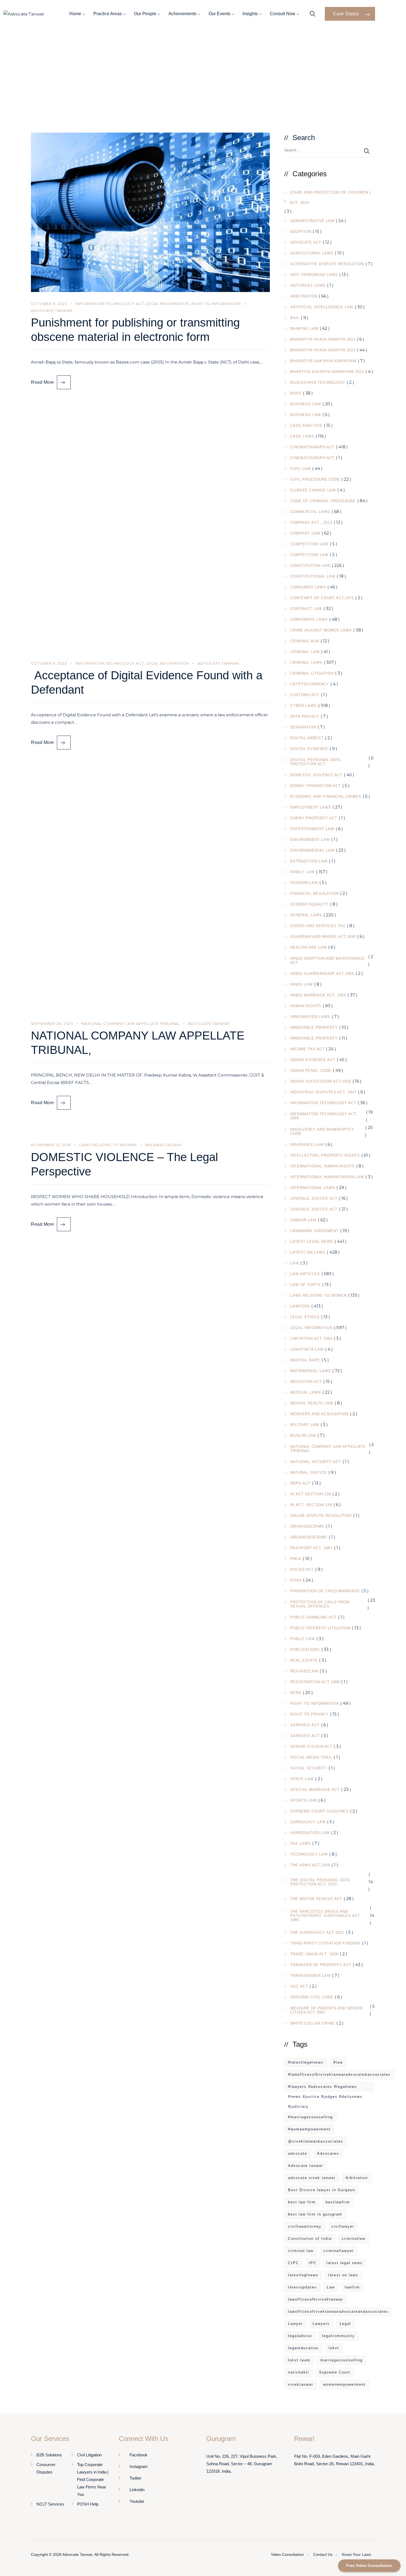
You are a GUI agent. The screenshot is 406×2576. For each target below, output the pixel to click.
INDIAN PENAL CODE (311, 1071)
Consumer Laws (308, 587)
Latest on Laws (308, 1252)
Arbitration (304, 296)
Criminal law (305, 652)
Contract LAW (306, 609)
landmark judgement (314, 1231)
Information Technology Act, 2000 (324, 1116)
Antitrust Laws (308, 286)
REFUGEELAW (304, 1671)
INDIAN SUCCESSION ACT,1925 (321, 1081)
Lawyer (295, 2324)
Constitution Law (310, 566)
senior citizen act (311, 1747)
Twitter (135, 2478)
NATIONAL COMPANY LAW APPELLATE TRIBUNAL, (138, 1043)
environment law (310, 840)
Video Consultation (287, 2554)
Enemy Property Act (314, 818)
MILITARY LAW (305, 1425)
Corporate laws (309, 619)
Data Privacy (305, 716)
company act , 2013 (311, 523)
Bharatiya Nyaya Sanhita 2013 (323, 339)
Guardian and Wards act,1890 (323, 937)
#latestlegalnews (306, 2062)
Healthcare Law (309, 947)
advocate (298, 2153)
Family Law (302, 872)
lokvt (334, 2348)
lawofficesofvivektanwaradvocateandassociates (338, 2311)
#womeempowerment (309, 2129)
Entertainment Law (312, 829)
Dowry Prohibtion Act (316, 786)
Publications (305, 1650)
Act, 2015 (299, 203)
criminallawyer (339, 2251)
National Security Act (316, 1462)
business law (306, 404)
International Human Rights (322, 1166)
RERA (296, 1693)
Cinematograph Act (312, 447)
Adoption (301, 232)
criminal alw (305, 641)
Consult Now (283, 14)
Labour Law (303, 1220)
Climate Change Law (313, 490)
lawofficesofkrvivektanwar (316, 2299)
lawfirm (352, 2287)
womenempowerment (344, 2384)
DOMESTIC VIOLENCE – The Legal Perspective (124, 1164)
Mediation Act (306, 1382)
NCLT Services (50, 2504)
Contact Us (323, 2554)
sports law (304, 1800)
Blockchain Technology (318, 382)
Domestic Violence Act (316, 775)
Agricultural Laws (312, 253)
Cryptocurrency (310, 684)
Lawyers (300, 1306)
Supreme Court (335, 2372)
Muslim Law (303, 1436)
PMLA (296, 1559)
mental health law (312, 1403)
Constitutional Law (313, 576)
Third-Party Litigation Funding (325, 1943)
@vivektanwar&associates (316, 2141)
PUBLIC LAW (303, 1639)
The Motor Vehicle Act (316, 1899)
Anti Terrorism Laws (314, 275)
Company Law (305, 533)
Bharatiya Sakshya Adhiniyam (323, 361)
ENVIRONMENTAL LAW (312, 850)
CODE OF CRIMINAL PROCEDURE (323, 501)
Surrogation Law (310, 1833)
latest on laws (343, 2275)
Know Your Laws (356, 2554)
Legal (345, 2324)
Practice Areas (108, 14)
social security (309, 1768)
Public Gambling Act (313, 1617)
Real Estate (304, 1660)
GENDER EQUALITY (309, 904)
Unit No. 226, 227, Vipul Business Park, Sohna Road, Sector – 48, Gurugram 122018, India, (242, 2464)
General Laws (306, 915)
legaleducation (303, 2348)
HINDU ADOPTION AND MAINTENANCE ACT (328, 961)
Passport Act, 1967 (311, 1548)
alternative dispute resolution (327, 264)
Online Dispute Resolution (321, 1516)
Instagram (139, 2466)
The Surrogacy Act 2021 (317, 1932)
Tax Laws (300, 1844)
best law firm (302, 2202)
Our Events (219, 14)
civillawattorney (305, 2226)
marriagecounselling (342, 2360)
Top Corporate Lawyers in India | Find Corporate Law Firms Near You (93, 2479)
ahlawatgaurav (164, 1145)
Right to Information (216, 304)
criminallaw (354, 2239)
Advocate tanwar (306, 2166)
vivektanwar (301, 2384)
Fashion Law (304, 883)
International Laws (313, 1188)
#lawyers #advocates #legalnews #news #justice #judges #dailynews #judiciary (325, 2088)
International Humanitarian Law (327, 1177)
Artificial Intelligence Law (322, 307)
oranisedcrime (307, 1526)
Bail (295, 318)
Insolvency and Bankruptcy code (322, 1132)
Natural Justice (309, 1473)
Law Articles (305, 1274)
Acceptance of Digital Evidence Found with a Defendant (147, 682)
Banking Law (304, 329)
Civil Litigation (89, 2455)
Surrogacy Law (308, 1822)
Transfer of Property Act (321, 1965)
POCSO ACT (302, 1569)
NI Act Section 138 (311, 1494)
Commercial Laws (310, 512)
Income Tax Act (307, 1049)
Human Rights (306, 1006)
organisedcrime (309, 1537)
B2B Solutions (49, 2455)
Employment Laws (311, 807)
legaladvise (300, 2336)
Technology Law (309, 1854)
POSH (296, 1580)
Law (295, 1263)
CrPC (293, 2263)
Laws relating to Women (108, 1145)
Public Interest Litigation (320, 1628)
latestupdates (302, 2287)
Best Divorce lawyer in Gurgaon (322, 2190)
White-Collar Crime (313, 2023)
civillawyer (343, 2226)
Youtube (137, 2501)
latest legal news (345, 2263)
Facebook (139, 2455)
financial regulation (314, 894)
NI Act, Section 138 (311, 1505)
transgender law (310, 1976)
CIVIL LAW (300, 469)
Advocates (328, 2153)
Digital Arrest (307, 738)
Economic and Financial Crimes (326, 797)
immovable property (314, 1027)
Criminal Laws (306, 663)
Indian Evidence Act (313, 1060)
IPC (313, 2263)
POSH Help (88, 2504)
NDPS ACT (300, 1483)
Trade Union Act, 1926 (314, 1954)
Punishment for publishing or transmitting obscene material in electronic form (135, 330)
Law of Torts (305, 1285)
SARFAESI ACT (305, 1725)
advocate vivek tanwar (312, 2178)
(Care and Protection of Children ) (331, 192)
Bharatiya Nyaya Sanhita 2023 (323, 350)
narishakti (299, 2372)
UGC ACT (299, 1986)
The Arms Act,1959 (310, 1865)
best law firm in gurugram (315, 2214)
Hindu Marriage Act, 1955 (318, 995)
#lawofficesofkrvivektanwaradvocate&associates (339, 2074)
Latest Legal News (312, 1242)
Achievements (182, 14)
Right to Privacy (309, 1714)
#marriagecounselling (310, 2117)
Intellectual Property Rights (325, 1155)
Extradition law (309, 861)
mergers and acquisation (319, 1414)
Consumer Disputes (46, 2468)
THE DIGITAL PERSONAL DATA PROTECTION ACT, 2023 (320, 1882)
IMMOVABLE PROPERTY (314, 1038)
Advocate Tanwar (52, 311)
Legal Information (168, 304)
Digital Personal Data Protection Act (315, 762)
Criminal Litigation (312, 673)
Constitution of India (310, 2239)
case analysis (306, 426)
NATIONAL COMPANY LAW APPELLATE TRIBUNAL (131, 1023)
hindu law (301, 984)
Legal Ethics (305, 1317)
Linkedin (137, 2490)
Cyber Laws (304, 706)
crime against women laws (321, 630)
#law (338, 2062)
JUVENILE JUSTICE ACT (314, 1198)
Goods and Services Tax (318, 926)
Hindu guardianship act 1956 (322, 974)
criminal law (301, 2251)
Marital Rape (305, 1360)
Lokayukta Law (307, 1349)
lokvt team (299, 2360)
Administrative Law (312, 221)
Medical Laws (306, 1392)
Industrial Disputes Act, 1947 (323, 1092)
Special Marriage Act (315, 1790)
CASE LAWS (302, 436)
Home (75, 14)
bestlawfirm (338, 2202)
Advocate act (306, 242)
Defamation (303, 727)
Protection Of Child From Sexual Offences (320, 1604)
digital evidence (309, 749)
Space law (302, 1779)
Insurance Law (307, 1145)
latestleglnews (303, 2275)
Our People (145, 14)
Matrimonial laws (311, 1371)
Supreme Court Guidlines (319, 1811)
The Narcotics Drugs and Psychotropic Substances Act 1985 (325, 1916)
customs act (305, 695)
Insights (250, 14)
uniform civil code (312, 1997)
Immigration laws (310, 1017)
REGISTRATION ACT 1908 (315, 1682)
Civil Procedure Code (315, 479)
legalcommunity (338, 2336)
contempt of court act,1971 (322, 598)
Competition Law (309, 544)
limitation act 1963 (311, 1339)
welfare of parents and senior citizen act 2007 (326, 2010)
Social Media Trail (311, 1757)
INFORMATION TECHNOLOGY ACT (110, 304)
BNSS (296, 393)
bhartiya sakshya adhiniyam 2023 (327, 372)
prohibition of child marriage (325, 1591)
